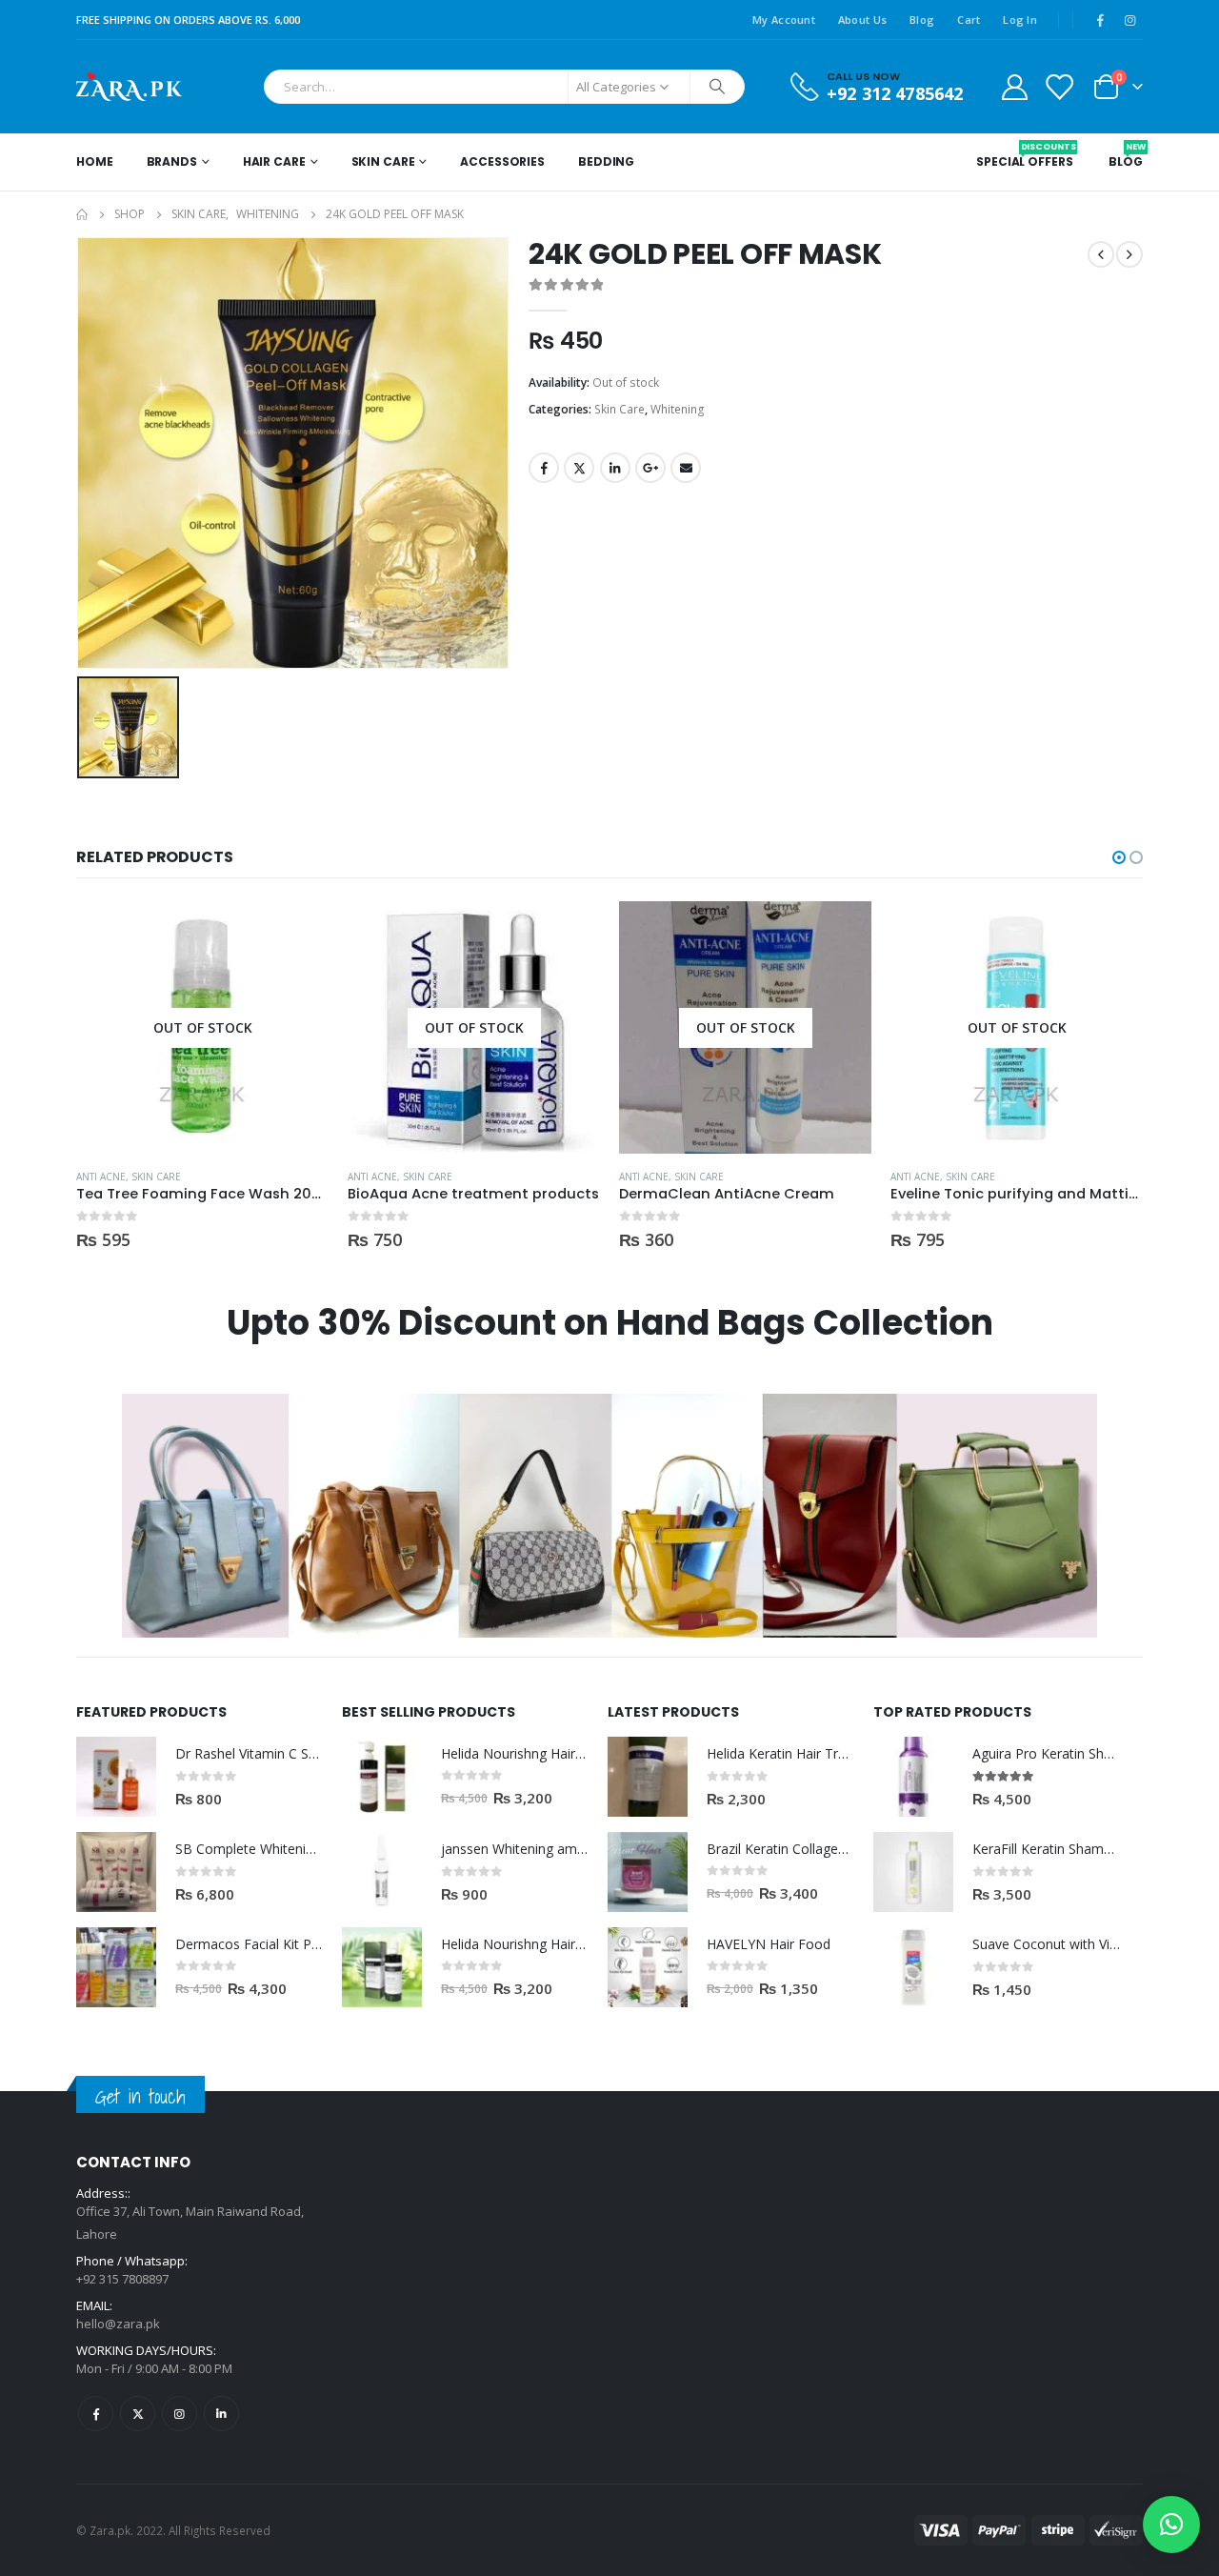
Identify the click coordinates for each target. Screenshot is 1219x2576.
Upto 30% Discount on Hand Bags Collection (610, 1323)
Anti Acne (101, 1177)
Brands (172, 161)
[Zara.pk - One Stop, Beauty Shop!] (129, 87)
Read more (297, 933)
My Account (784, 20)
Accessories (502, 161)
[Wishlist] (1059, 86)
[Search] (717, 87)
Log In (1020, 20)
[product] (116, 1777)
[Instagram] (1129, 20)
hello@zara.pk (118, 2324)
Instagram (180, 2414)
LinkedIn (615, 468)
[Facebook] (1100, 20)
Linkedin (221, 2414)
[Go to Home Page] (82, 214)
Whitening (678, 409)
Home (95, 161)
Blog (922, 20)
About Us (862, 20)
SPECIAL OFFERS (1024, 155)
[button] (1119, 857)
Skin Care (383, 161)
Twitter (579, 468)
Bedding (606, 161)
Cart (969, 20)
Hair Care (274, 161)
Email (686, 468)
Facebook (544, 468)
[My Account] (1014, 86)
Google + (650, 468)
